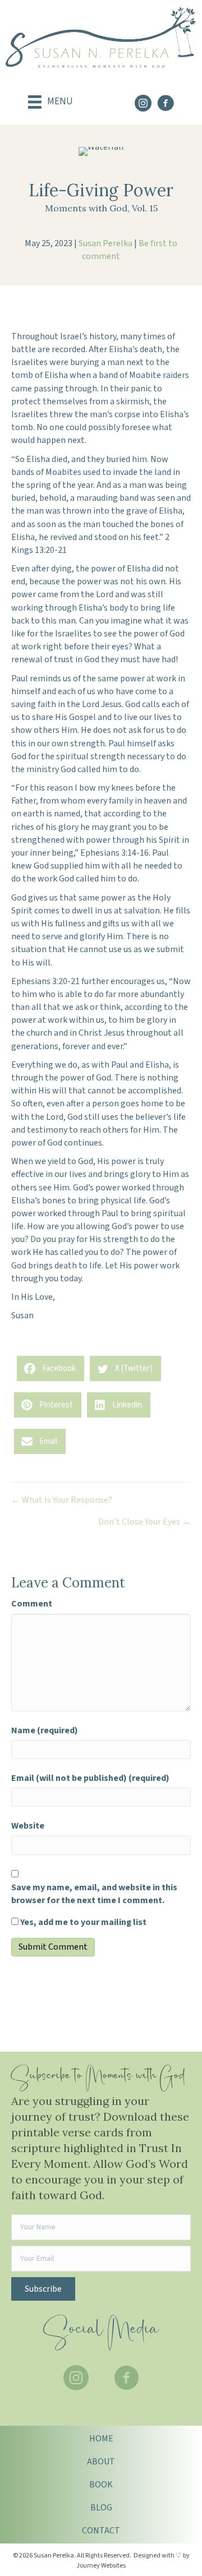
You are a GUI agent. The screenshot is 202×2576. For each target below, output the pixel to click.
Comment (32, 1604)
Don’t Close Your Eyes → (144, 1522)
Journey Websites (101, 2566)
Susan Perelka (105, 243)
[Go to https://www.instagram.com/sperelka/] (143, 105)
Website (28, 1826)
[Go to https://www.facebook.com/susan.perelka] (166, 105)
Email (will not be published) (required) (90, 1778)
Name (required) (45, 1730)
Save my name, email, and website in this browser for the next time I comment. (94, 1894)
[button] (43, 2289)
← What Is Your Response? (62, 1500)
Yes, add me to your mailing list (82, 1922)
